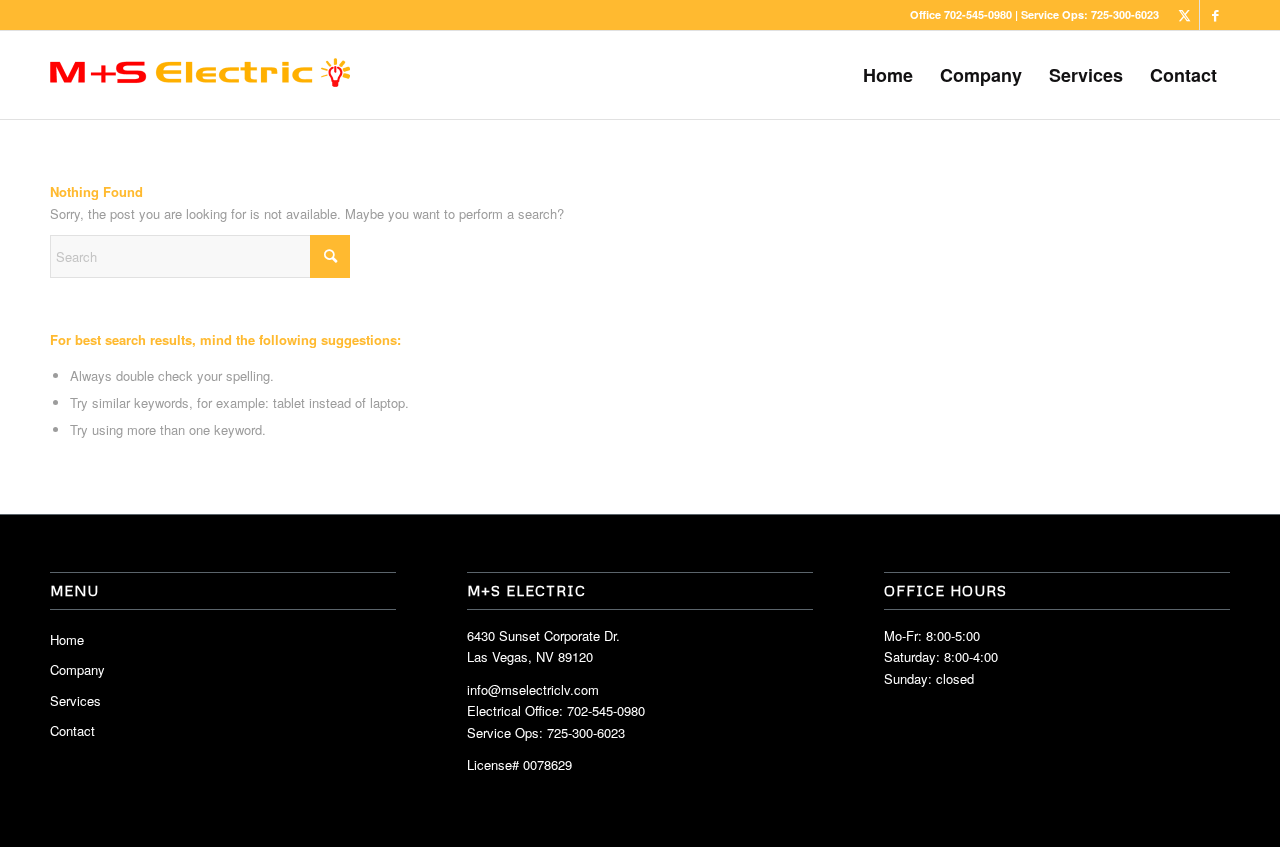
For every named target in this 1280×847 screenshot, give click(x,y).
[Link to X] (1184, 15)
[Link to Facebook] (1215, 15)
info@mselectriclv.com (533, 689)
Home (67, 639)
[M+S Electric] (200, 75)
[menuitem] (888, 75)
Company (77, 669)
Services (75, 700)
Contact (72, 730)
